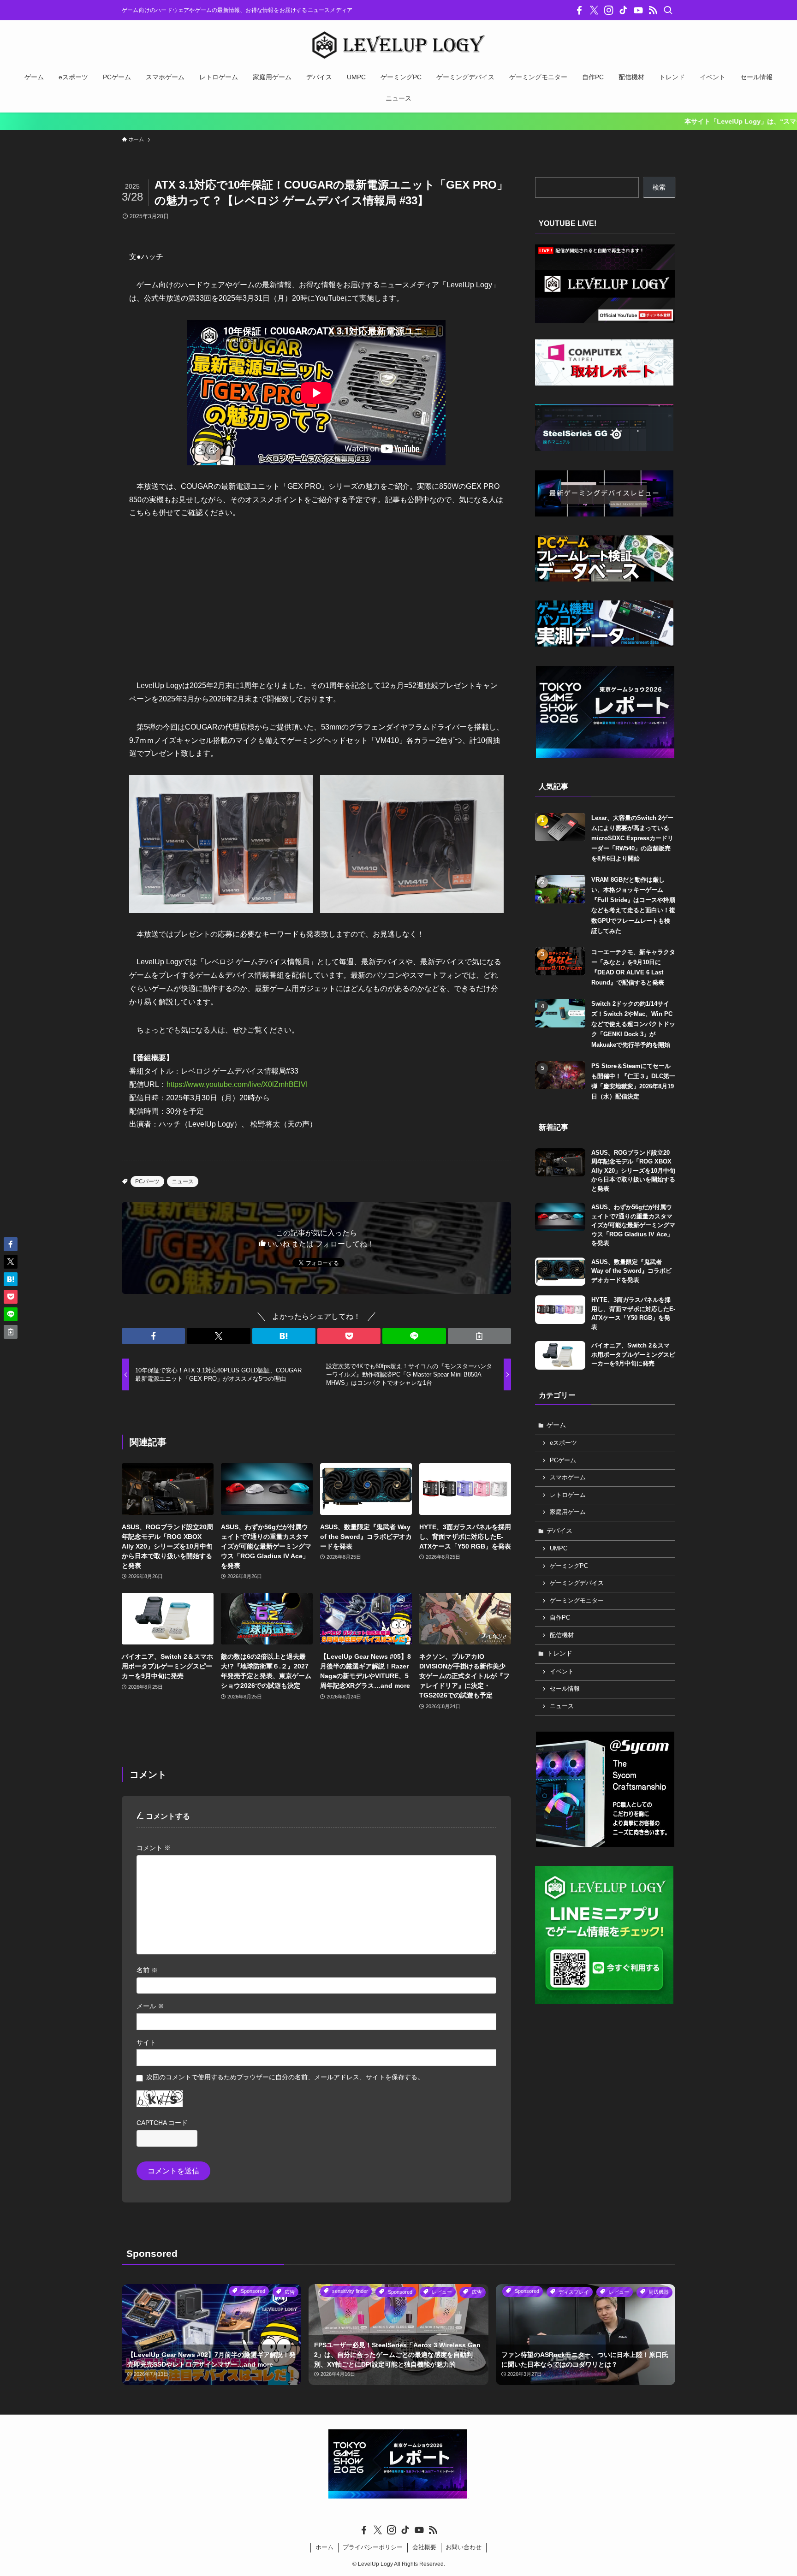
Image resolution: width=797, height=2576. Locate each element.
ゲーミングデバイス (577, 1583)
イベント (562, 1672)
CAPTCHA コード (162, 2123)
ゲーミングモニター (577, 1601)
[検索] (668, 10)
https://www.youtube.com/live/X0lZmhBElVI (237, 1084)
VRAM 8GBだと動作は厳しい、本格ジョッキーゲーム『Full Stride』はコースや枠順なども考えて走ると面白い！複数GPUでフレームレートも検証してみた (633, 905)
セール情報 (565, 1689)
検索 (659, 187)
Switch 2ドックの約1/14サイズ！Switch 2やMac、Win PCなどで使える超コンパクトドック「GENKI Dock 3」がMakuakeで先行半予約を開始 (633, 1024)
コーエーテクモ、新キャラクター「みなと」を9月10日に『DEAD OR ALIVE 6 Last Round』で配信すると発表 (633, 967)
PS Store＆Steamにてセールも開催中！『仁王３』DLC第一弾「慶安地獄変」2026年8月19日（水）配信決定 (633, 1081)
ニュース (183, 1181)
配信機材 (562, 1635)
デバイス (559, 1531)
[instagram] (609, 10)
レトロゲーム (568, 1495)
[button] (153, 1336)
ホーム (324, 2547)
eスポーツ (563, 1443)
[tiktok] (624, 10)
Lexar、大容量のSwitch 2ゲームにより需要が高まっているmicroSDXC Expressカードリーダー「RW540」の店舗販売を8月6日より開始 (632, 838)
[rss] (653, 10)
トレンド (559, 1653)
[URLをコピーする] (479, 1336)
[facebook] (579, 10)
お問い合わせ (464, 2547)
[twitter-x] (594, 10)
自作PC (560, 1618)
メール (150, 2006)
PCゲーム (563, 1460)
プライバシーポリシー (373, 2547)
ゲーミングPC (569, 1566)
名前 (147, 1970)
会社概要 (424, 2547)
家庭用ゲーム (568, 1512)
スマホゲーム (568, 1478)
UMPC (559, 1549)
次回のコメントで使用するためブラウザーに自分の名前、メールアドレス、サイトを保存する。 (285, 2077)
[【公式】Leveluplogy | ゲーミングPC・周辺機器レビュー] (398, 45)
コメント (154, 1848)
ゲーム (556, 1425)
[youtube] (638, 10)
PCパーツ (147, 1181)
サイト (146, 2042)
